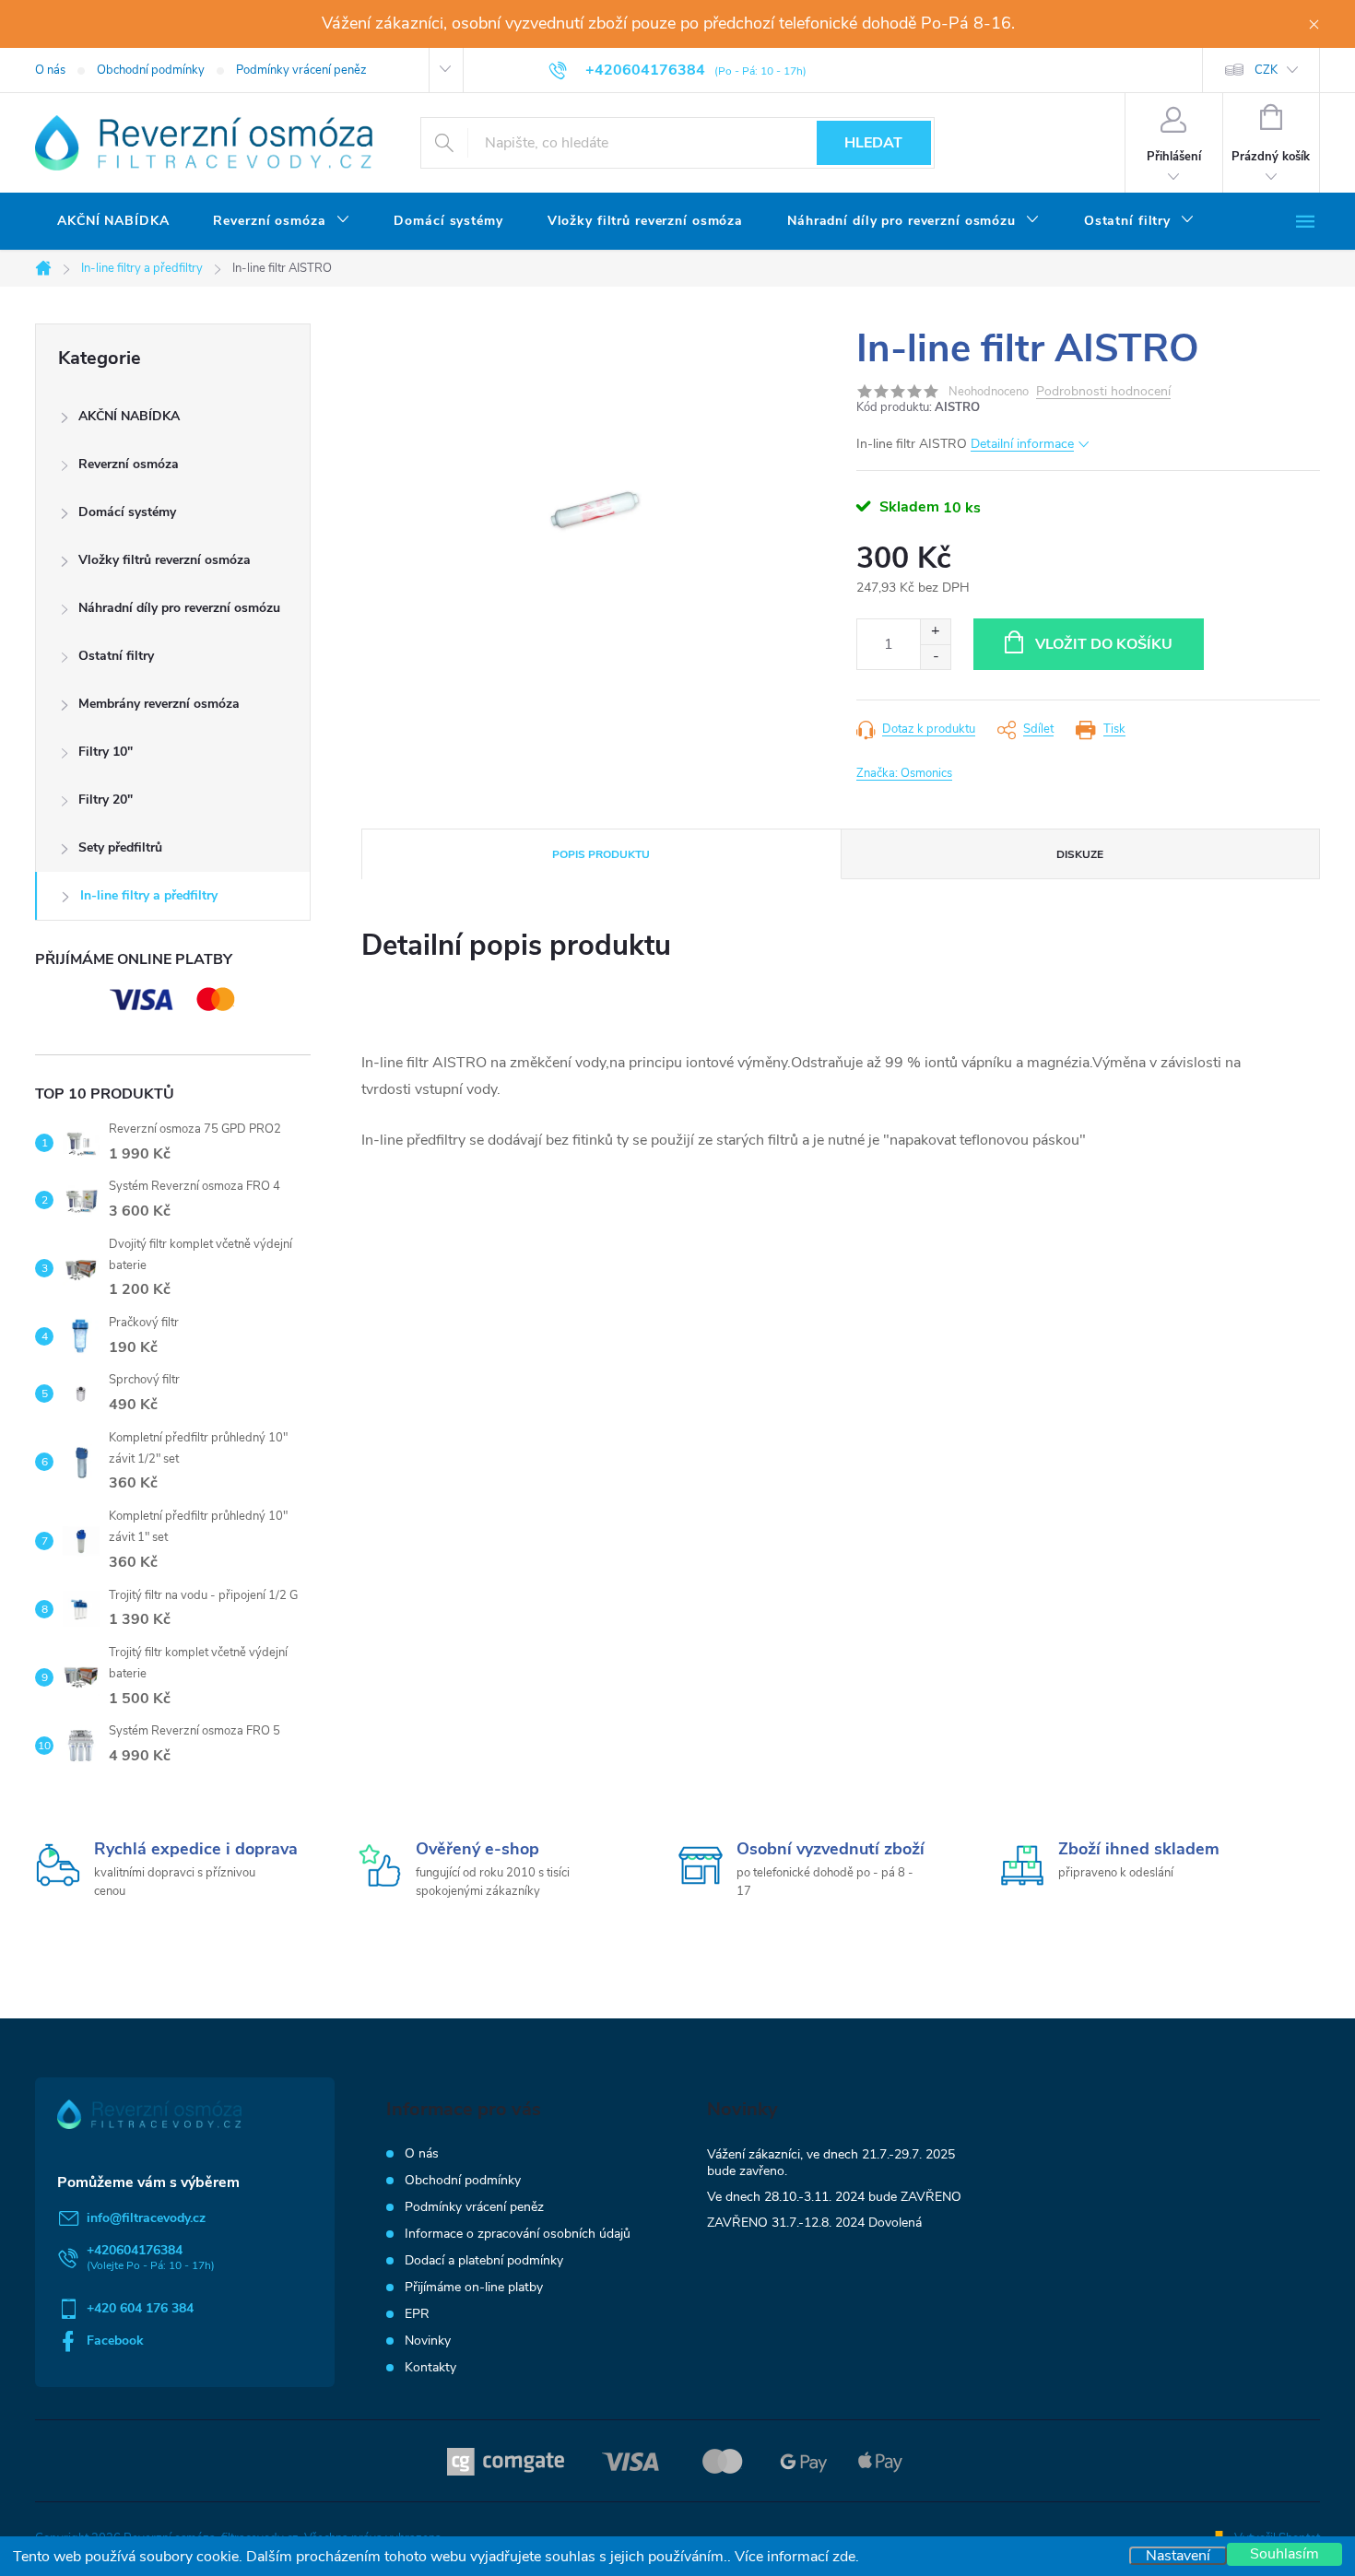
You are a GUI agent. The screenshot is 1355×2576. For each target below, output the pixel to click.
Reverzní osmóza (129, 464)
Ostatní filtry (116, 656)
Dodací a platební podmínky (484, 2260)
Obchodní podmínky (151, 70)
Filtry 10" (106, 752)
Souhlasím (1284, 2554)
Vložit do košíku (1104, 644)
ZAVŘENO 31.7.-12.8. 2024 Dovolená (814, 2223)
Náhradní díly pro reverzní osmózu (179, 608)
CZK (1266, 70)
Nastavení (1178, 2556)
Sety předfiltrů (120, 847)
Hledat (873, 143)
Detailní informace (1022, 444)
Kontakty (430, 2367)
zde (844, 2557)
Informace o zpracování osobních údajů (518, 2234)
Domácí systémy (127, 512)
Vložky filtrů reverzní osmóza (165, 560)
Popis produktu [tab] (601, 854)
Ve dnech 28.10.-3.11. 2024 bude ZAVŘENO (834, 2197)
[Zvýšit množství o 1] (935, 632)
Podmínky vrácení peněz (301, 70)
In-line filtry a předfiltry (149, 895)
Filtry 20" (106, 800)
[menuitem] (113, 221)
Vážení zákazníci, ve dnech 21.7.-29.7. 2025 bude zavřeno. (831, 2163)
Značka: (904, 773)
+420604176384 (135, 2250)
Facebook (115, 2341)
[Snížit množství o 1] (935, 657)
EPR (417, 2314)
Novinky (428, 2341)
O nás (50, 70)
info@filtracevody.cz (146, 2218)
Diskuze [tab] (1080, 854)
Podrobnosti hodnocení (1103, 392)
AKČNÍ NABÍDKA (129, 416)
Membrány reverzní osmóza (159, 704)
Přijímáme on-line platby (474, 2287)
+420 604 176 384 (140, 2308)
